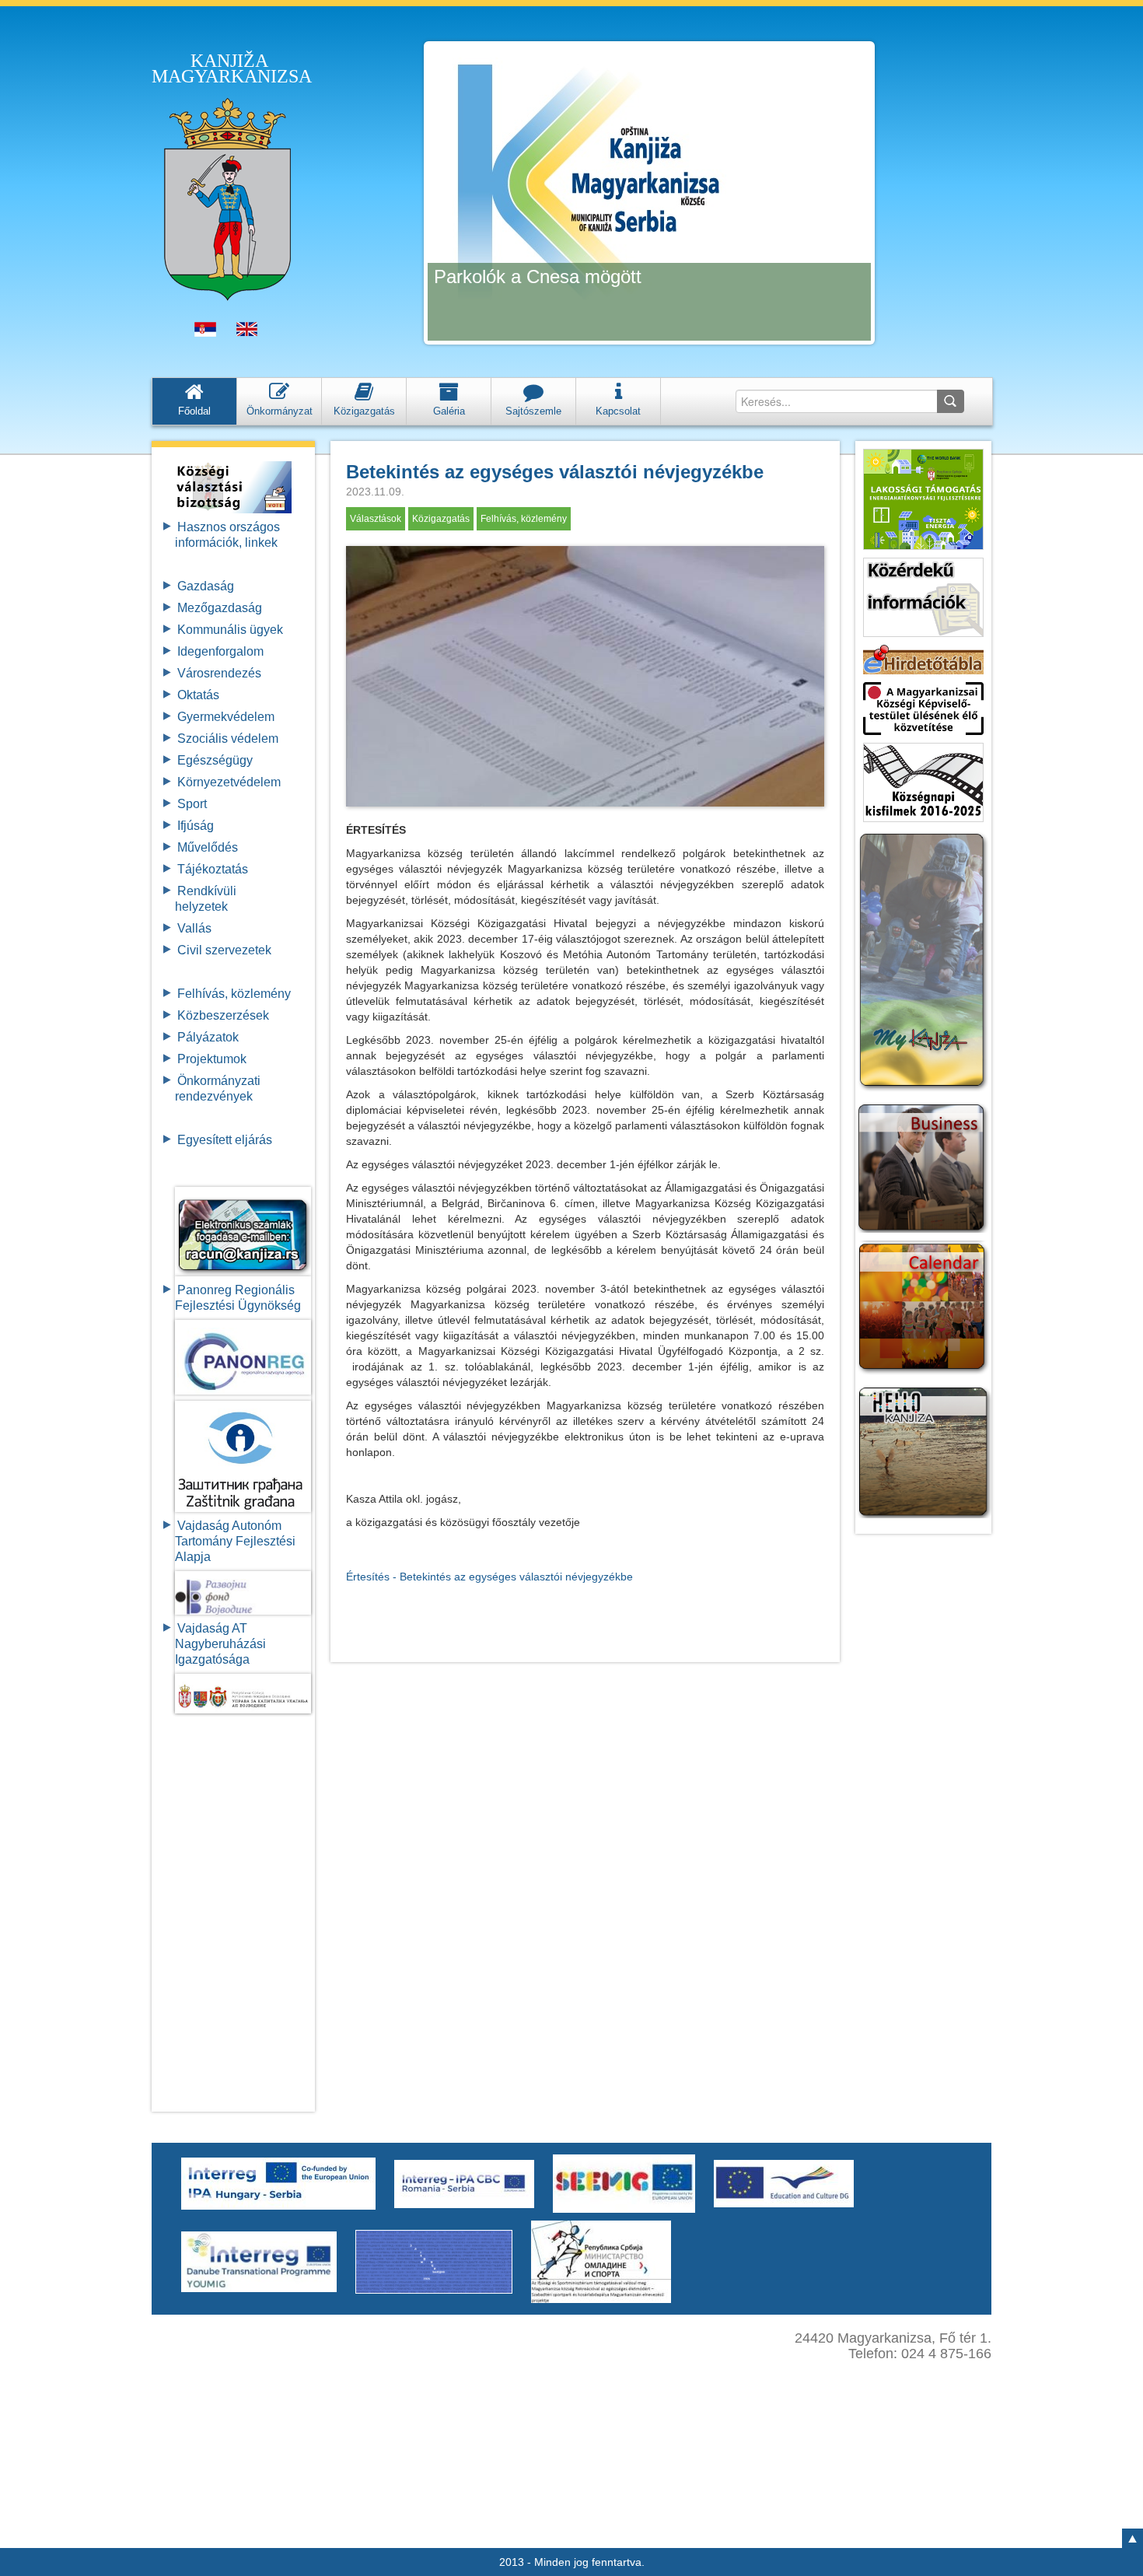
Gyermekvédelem (226, 717)
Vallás (194, 928)
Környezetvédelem (229, 782)
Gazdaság (206, 586)
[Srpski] (205, 333)
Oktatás (198, 695)
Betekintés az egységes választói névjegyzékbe (555, 472)
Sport (192, 804)
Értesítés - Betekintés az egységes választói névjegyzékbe (489, 1577)
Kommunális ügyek (230, 630)
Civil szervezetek (224, 950)
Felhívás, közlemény (234, 994)
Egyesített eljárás (225, 1140)
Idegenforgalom (220, 651)
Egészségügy (215, 760)
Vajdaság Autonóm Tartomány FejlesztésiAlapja (235, 1541)
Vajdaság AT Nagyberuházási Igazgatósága (220, 1644)
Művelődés (208, 847)
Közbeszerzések (223, 1015)
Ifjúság (196, 826)
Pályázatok (208, 1037)
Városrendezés (219, 673)
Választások (376, 519)
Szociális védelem (228, 738)
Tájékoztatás (213, 869)
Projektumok (212, 1059)
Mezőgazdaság (220, 608)
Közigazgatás (441, 519)
